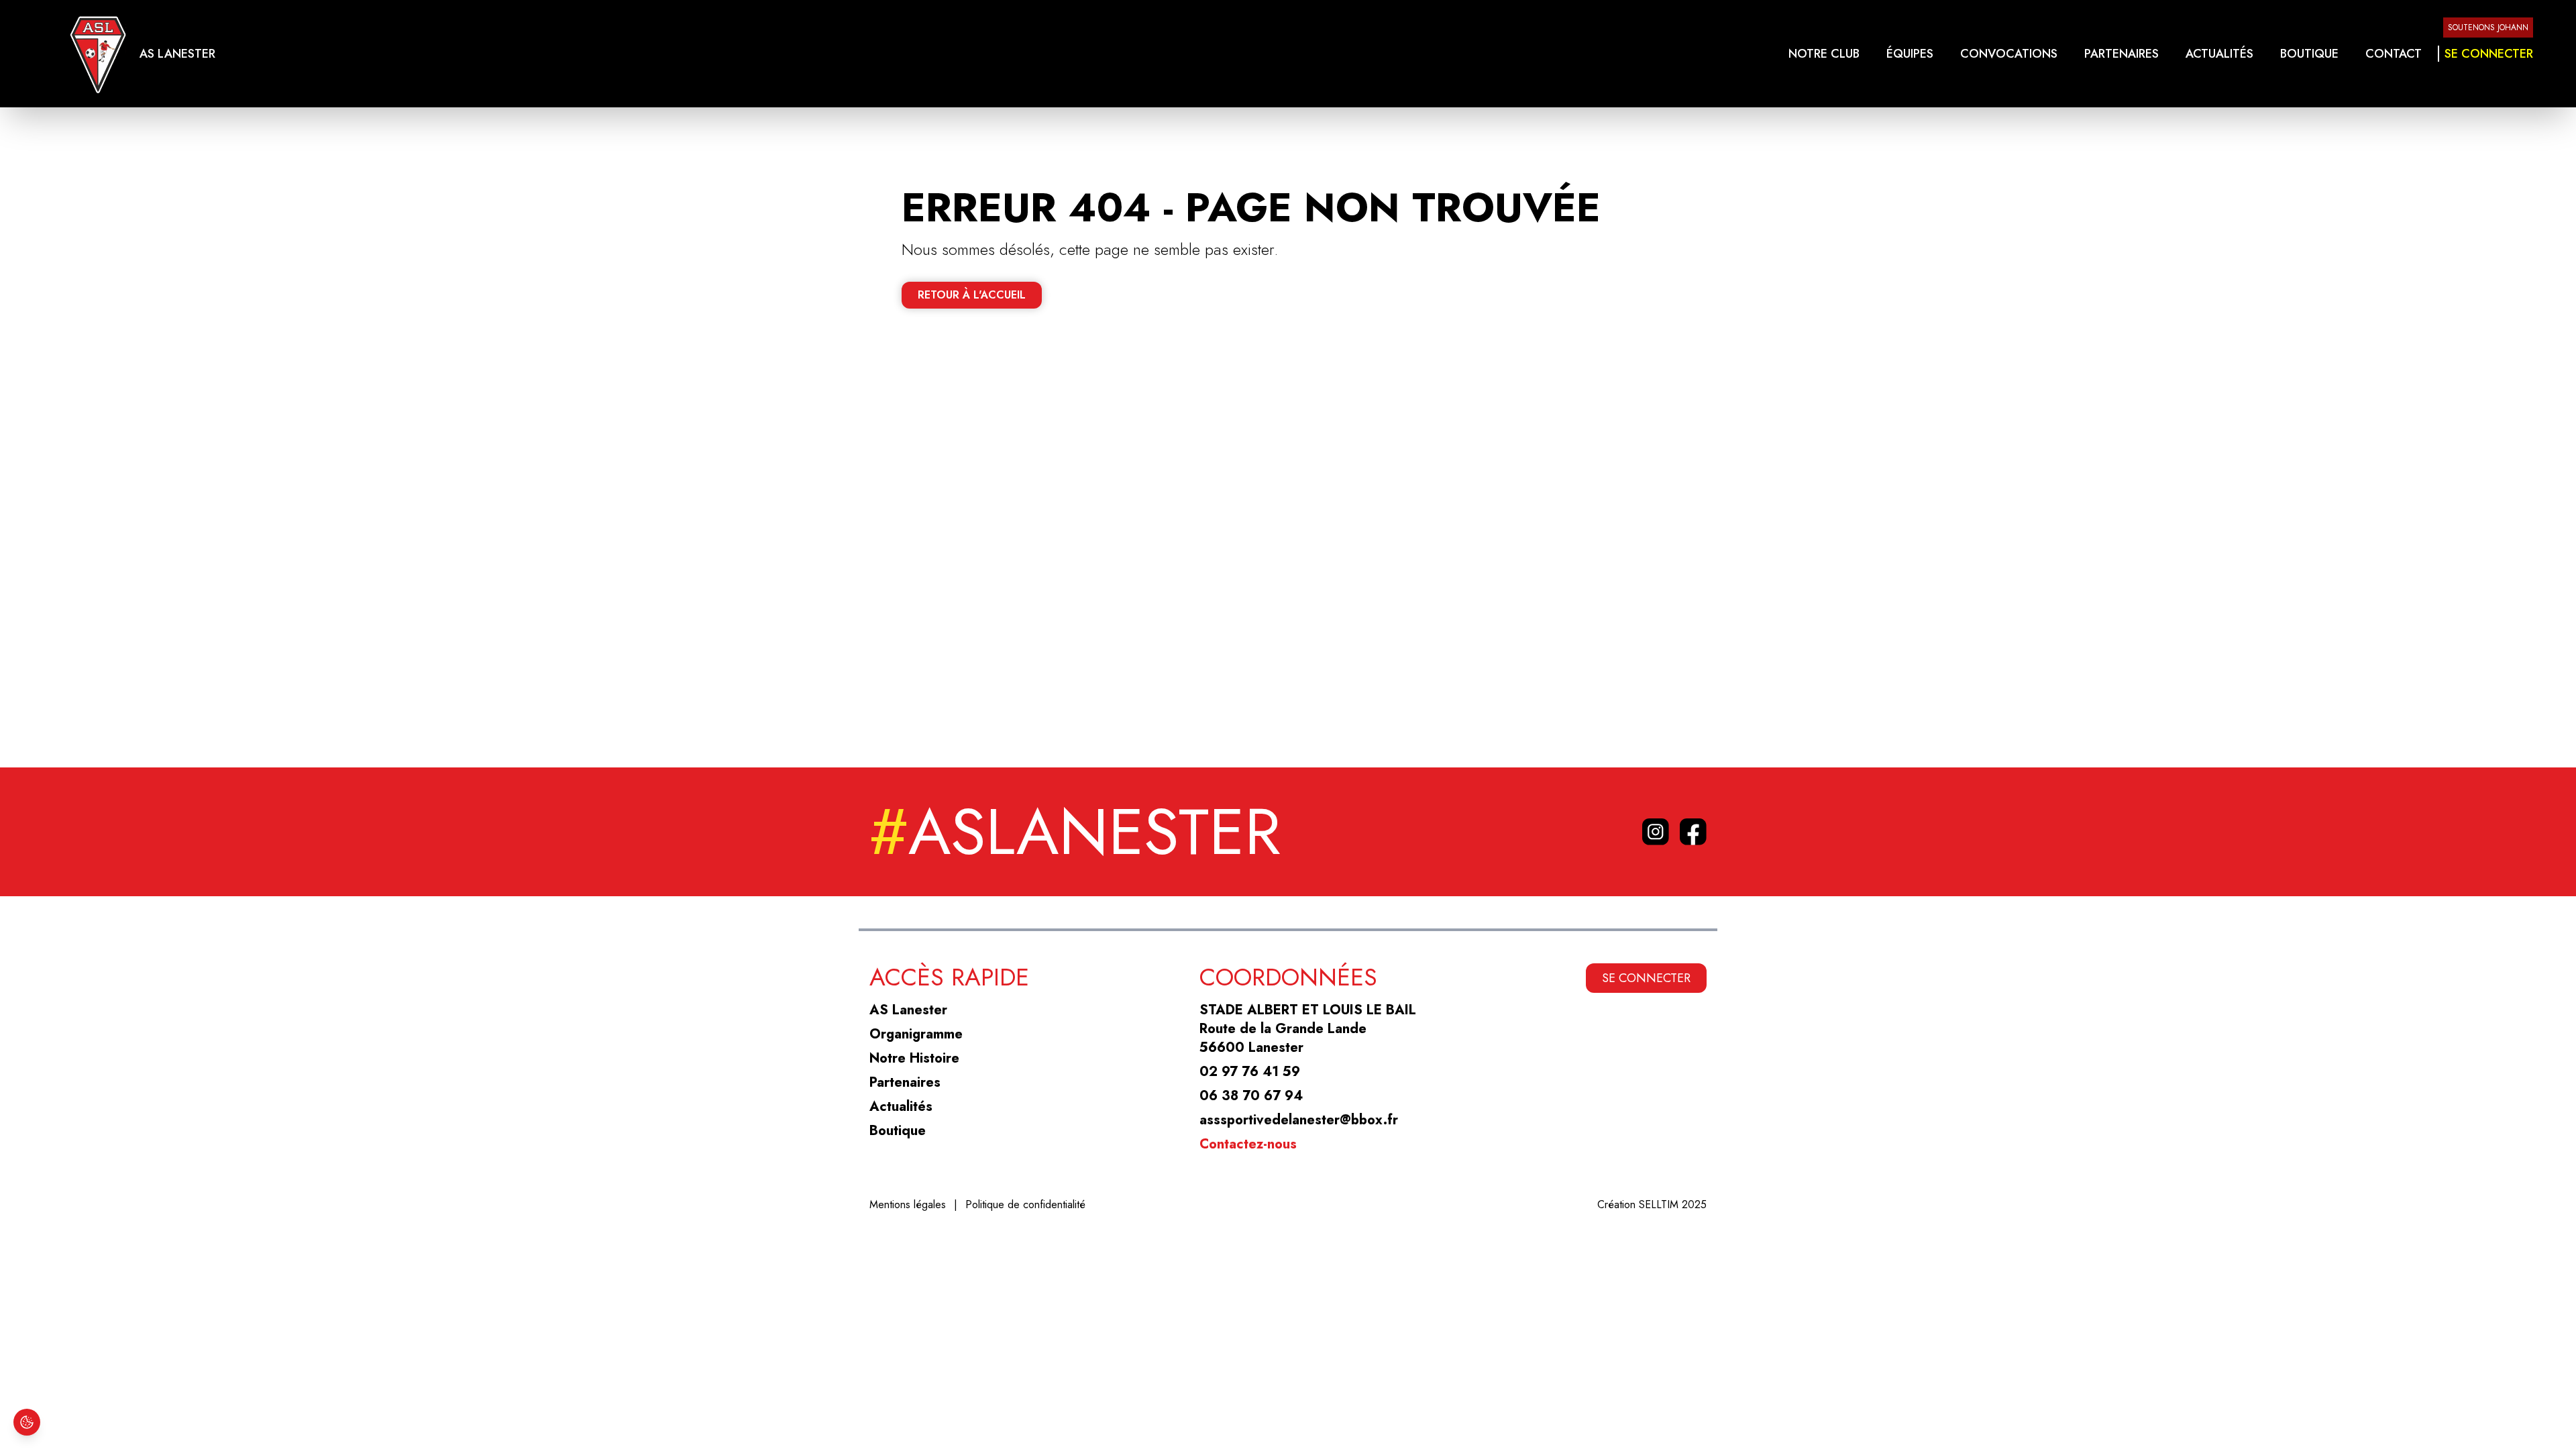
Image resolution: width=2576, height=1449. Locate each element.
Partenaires (2122, 54)
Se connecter (2489, 54)
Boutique (2309, 54)
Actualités (2219, 54)
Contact (2394, 54)
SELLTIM (1659, 1204)
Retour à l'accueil (972, 295)
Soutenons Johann (2488, 28)
